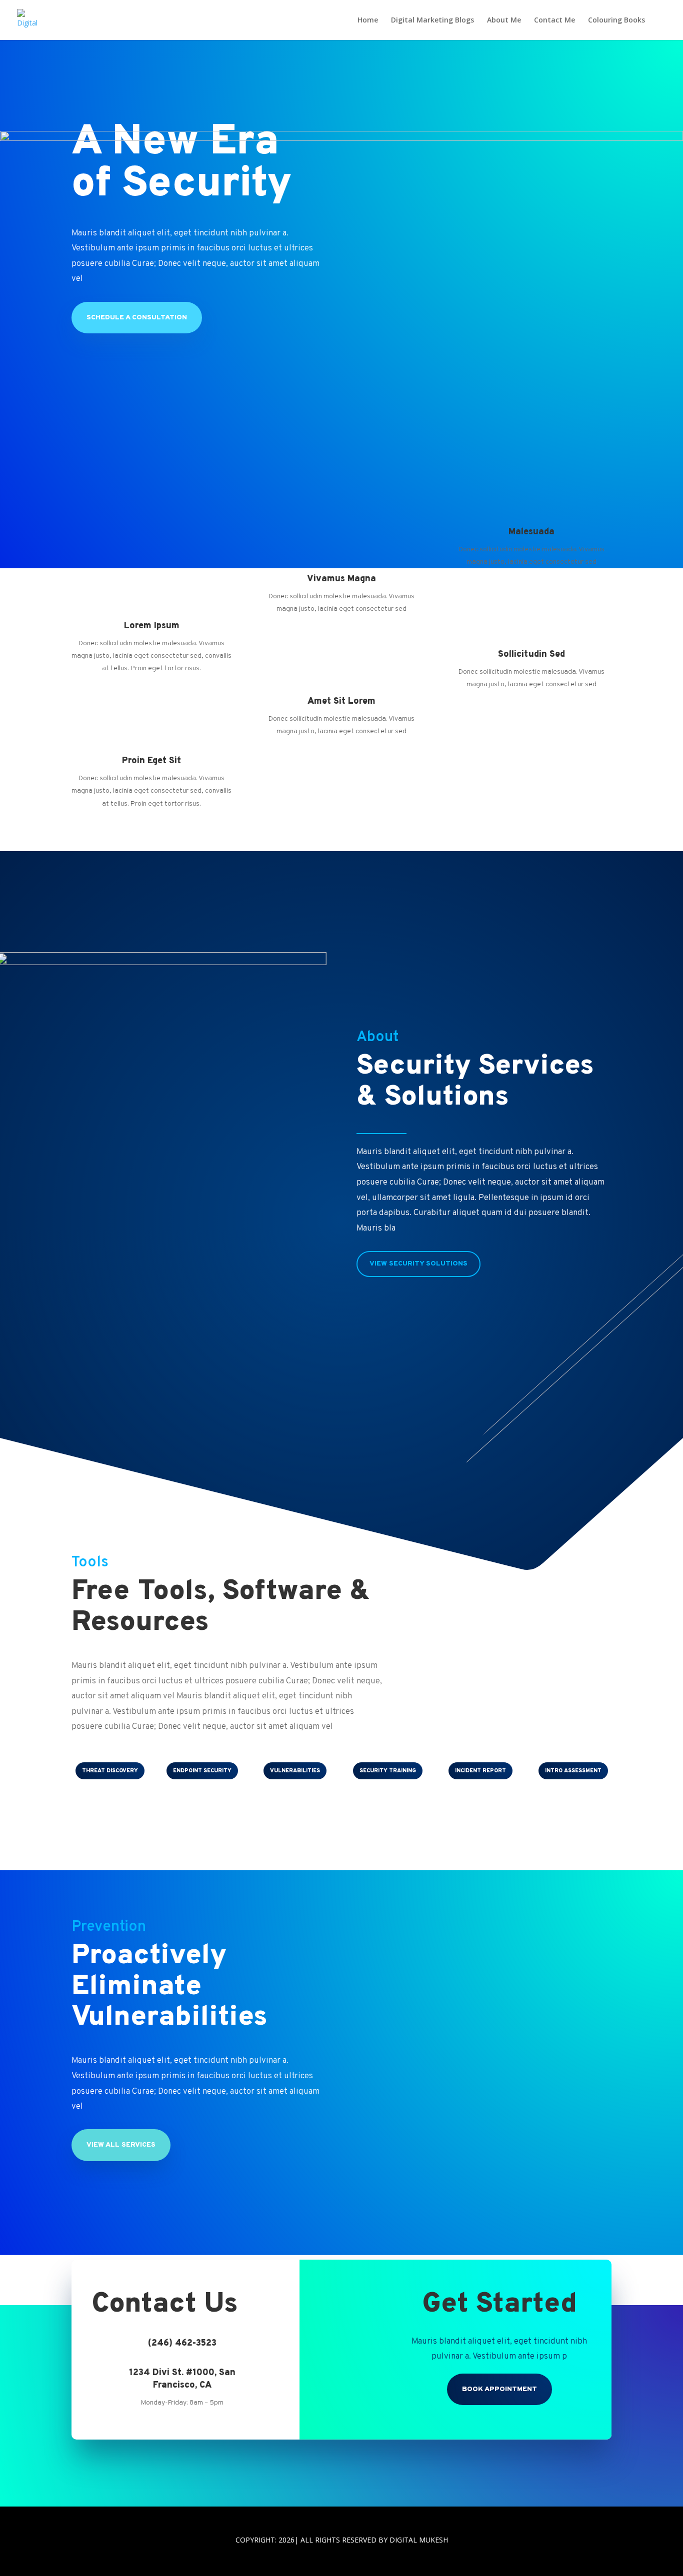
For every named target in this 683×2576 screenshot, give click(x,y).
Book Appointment (499, 2389)
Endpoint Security (202, 1771)
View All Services (121, 2145)
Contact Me (554, 20)
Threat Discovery (110, 1771)
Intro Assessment (573, 1771)
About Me (504, 20)
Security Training (388, 1771)
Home (368, 20)
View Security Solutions (418, 1264)
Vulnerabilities (295, 1771)
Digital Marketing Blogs (432, 20)
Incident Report (480, 1771)
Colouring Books (616, 20)
